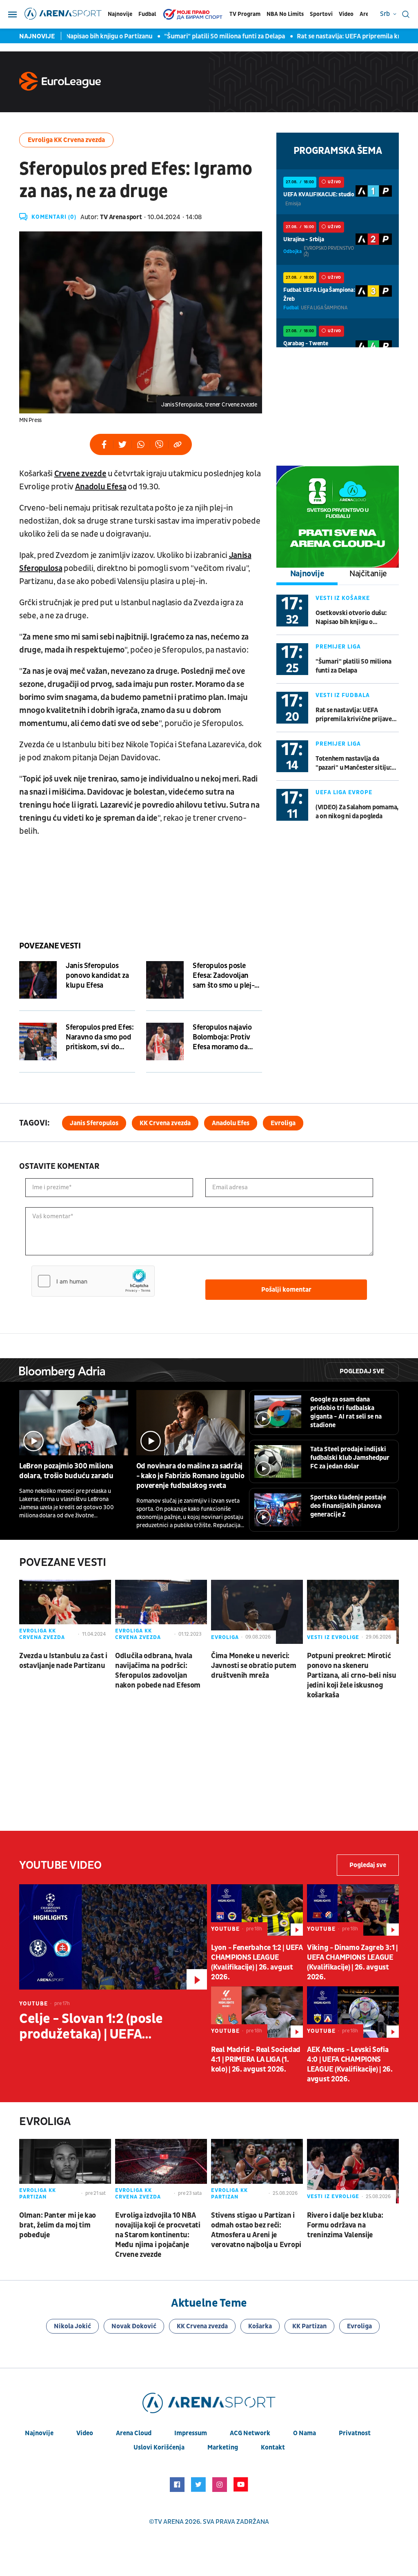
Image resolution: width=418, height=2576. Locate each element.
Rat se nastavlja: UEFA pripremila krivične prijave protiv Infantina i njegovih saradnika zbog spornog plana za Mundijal (357, 715)
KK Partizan (309, 2326)
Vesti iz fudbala (343, 695)
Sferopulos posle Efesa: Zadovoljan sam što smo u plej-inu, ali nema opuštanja (223, 976)
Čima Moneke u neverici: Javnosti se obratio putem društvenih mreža (254, 1666)
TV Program (245, 14)
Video (346, 14)
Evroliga (283, 1123)
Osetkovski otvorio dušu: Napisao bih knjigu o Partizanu (351, 618)
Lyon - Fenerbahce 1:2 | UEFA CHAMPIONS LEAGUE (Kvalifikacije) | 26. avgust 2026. (257, 1962)
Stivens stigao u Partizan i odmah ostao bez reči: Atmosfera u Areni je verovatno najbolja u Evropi (256, 2230)
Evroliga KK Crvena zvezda (66, 140)
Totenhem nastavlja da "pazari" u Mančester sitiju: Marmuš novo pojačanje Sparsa (354, 763)
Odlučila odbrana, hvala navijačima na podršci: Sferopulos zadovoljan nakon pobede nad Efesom (158, 1671)
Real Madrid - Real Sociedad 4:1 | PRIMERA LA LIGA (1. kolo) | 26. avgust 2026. (256, 2060)
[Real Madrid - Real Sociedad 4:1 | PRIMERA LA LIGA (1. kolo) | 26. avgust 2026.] (257, 2012)
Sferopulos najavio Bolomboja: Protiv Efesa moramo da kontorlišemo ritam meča (224, 1037)
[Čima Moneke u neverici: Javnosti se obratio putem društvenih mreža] (257, 1612)
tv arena (169, 2522)
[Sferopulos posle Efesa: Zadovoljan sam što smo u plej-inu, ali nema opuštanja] (165, 980)
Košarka (260, 2326)
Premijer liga (338, 647)
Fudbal (147, 14)
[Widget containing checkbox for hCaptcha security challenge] (93, 1281)
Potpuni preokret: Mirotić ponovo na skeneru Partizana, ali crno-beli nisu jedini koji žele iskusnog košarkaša (351, 1676)
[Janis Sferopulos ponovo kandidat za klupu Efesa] (38, 980)
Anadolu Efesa (101, 487)
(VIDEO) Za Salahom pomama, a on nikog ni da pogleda (357, 812)
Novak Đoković (134, 2326)
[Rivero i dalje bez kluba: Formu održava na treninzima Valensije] (353, 2171)
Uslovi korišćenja (159, 2447)
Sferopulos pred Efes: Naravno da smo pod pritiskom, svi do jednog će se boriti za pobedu (100, 1037)
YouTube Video (60, 1865)
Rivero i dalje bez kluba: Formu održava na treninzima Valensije (345, 2225)
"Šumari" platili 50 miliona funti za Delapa (202, 36)
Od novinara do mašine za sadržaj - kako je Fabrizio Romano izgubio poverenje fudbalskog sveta (190, 1476)
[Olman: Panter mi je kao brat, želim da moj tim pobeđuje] (65, 2171)
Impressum (191, 2433)
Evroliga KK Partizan (38, 2194)
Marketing (223, 2447)
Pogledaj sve (362, 1371)
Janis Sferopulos (94, 1123)
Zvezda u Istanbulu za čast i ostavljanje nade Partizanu (63, 1661)
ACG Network (250, 2433)
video (85, 2433)
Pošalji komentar (286, 1290)
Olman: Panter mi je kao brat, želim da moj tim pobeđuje (58, 2225)
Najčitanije (368, 574)
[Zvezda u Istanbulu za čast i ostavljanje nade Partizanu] (65, 1612)
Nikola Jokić (72, 2326)
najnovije (39, 2433)
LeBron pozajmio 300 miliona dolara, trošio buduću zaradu (66, 1471)
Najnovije (120, 14)
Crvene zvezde (80, 474)
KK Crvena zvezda (165, 1123)
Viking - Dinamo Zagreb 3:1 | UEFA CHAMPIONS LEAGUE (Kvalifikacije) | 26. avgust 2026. (352, 1962)
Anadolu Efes (231, 1123)
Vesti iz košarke (343, 598)
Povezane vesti (50, 946)
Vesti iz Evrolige (333, 1637)
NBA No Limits (285, 14)
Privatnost (355, 2433)
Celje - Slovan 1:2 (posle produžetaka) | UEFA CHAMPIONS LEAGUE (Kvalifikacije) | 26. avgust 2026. (97, 2027)
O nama (305, 2433)
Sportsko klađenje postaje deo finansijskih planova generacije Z (348, 1506)
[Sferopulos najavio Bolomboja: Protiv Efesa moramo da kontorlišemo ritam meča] (165, 1042)
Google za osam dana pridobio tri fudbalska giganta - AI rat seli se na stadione (346, 1412)
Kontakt (273, 2447)
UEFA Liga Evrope (344, 792)
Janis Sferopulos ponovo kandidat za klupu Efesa (97, 976)
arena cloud (134, 2433)
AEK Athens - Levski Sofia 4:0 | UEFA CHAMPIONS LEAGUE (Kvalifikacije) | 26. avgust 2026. (350, 2064)
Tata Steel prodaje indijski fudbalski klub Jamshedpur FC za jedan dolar (350, 1458)
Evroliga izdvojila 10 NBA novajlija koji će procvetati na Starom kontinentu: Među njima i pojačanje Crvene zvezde (158, 2235)
